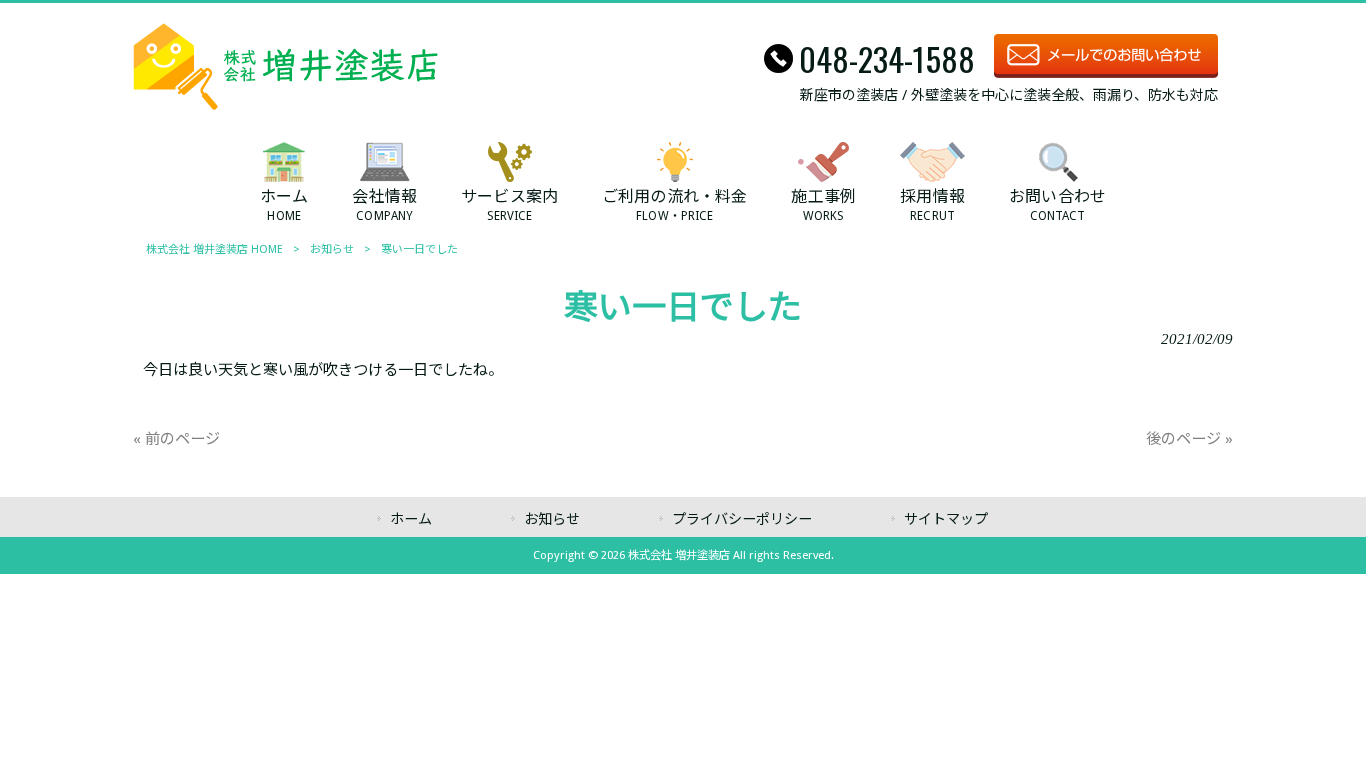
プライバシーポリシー (742, 519)
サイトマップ (946, 519)
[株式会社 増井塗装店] (285, 105)
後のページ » (1189, 439)
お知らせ (332, 249)
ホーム (411, 519)
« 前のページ (176, 439)
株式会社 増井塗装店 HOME (214, 249)
